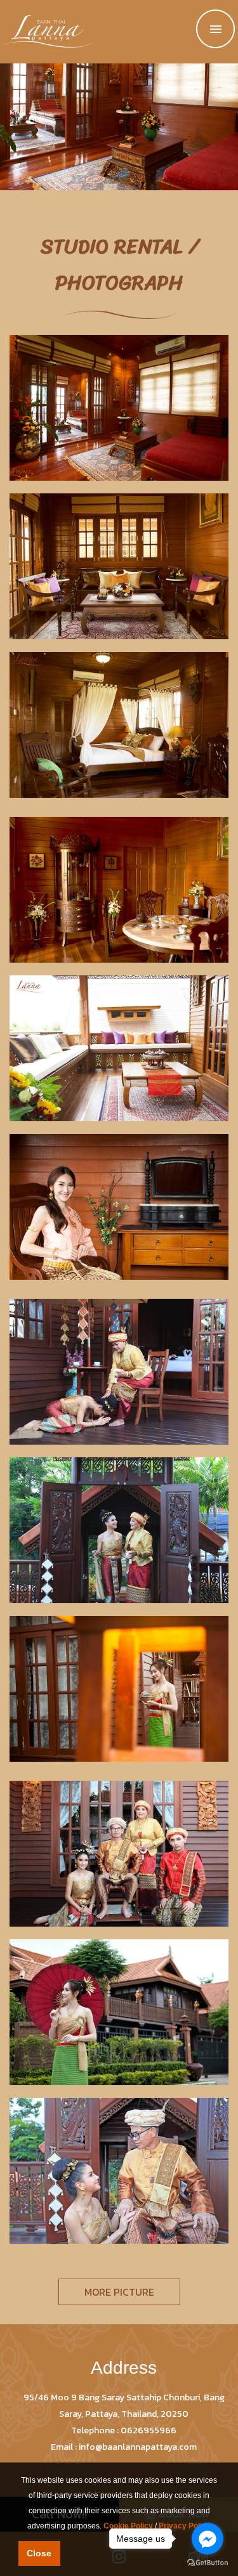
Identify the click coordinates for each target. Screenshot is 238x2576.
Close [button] (39, 2553)
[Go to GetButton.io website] (208, 2563)
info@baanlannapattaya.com (138, 2447)
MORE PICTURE (119, 2292)
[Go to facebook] (208, 2539)
